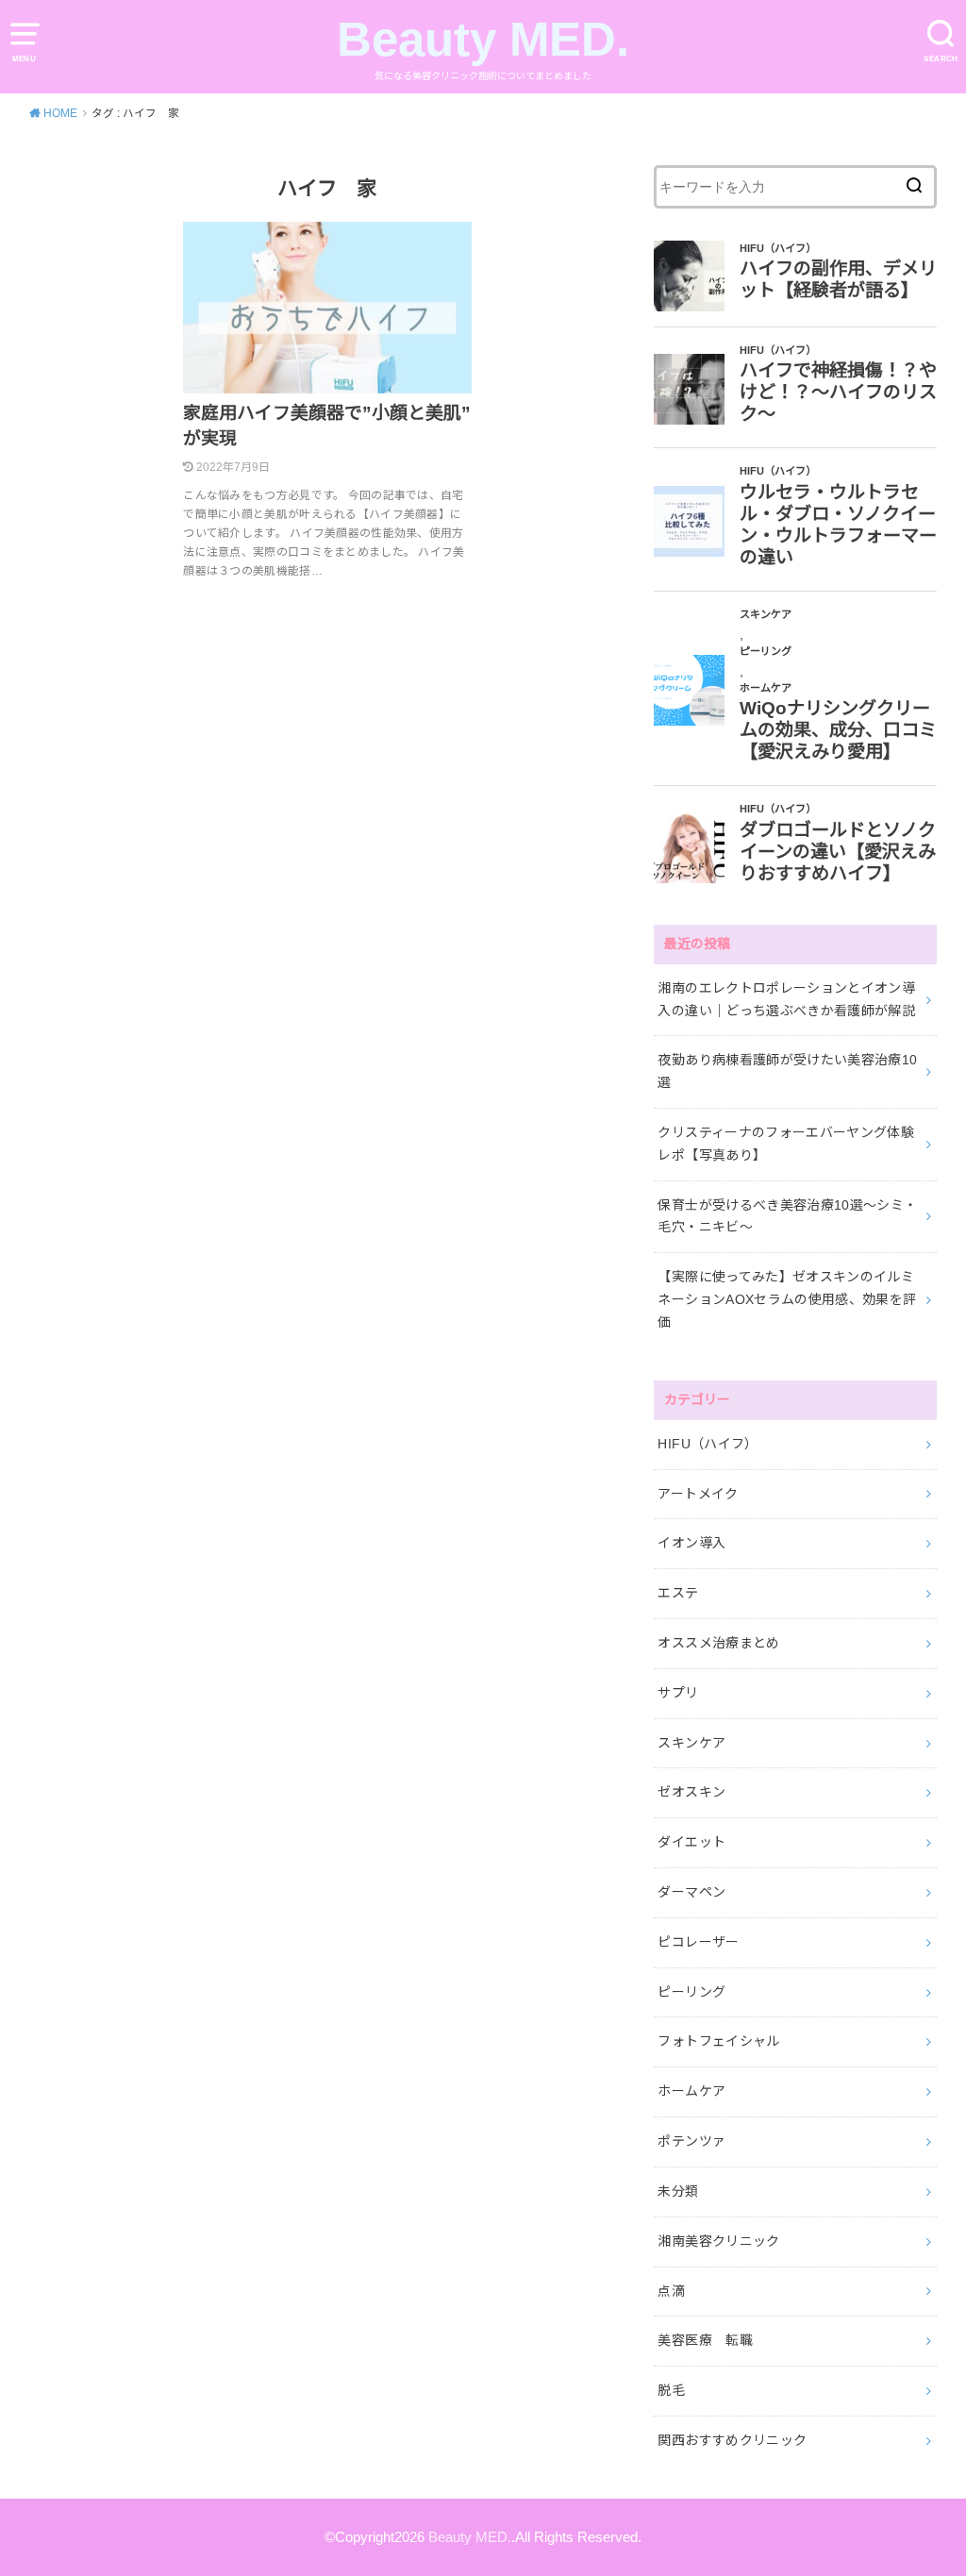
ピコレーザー (698, 1942)
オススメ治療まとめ (718, 1643)
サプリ (678, 1693)
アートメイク (698, 1494)
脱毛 (671, 2390)
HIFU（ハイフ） (708, 1444)
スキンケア (691, 1743)
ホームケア (691, 2091)
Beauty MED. (483, 39)
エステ (678, 1593)
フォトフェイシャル (718, 2041)
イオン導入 (691, 1543)
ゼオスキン (691, 1792)
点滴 (671, 2291)
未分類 (678, 2191)
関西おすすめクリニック (732, 2440)
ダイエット (691, 1842)
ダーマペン (691, 1892)
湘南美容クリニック (718, 2241)
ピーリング (691, 1992)
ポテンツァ (691, 2141)
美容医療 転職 (705, 2340)
